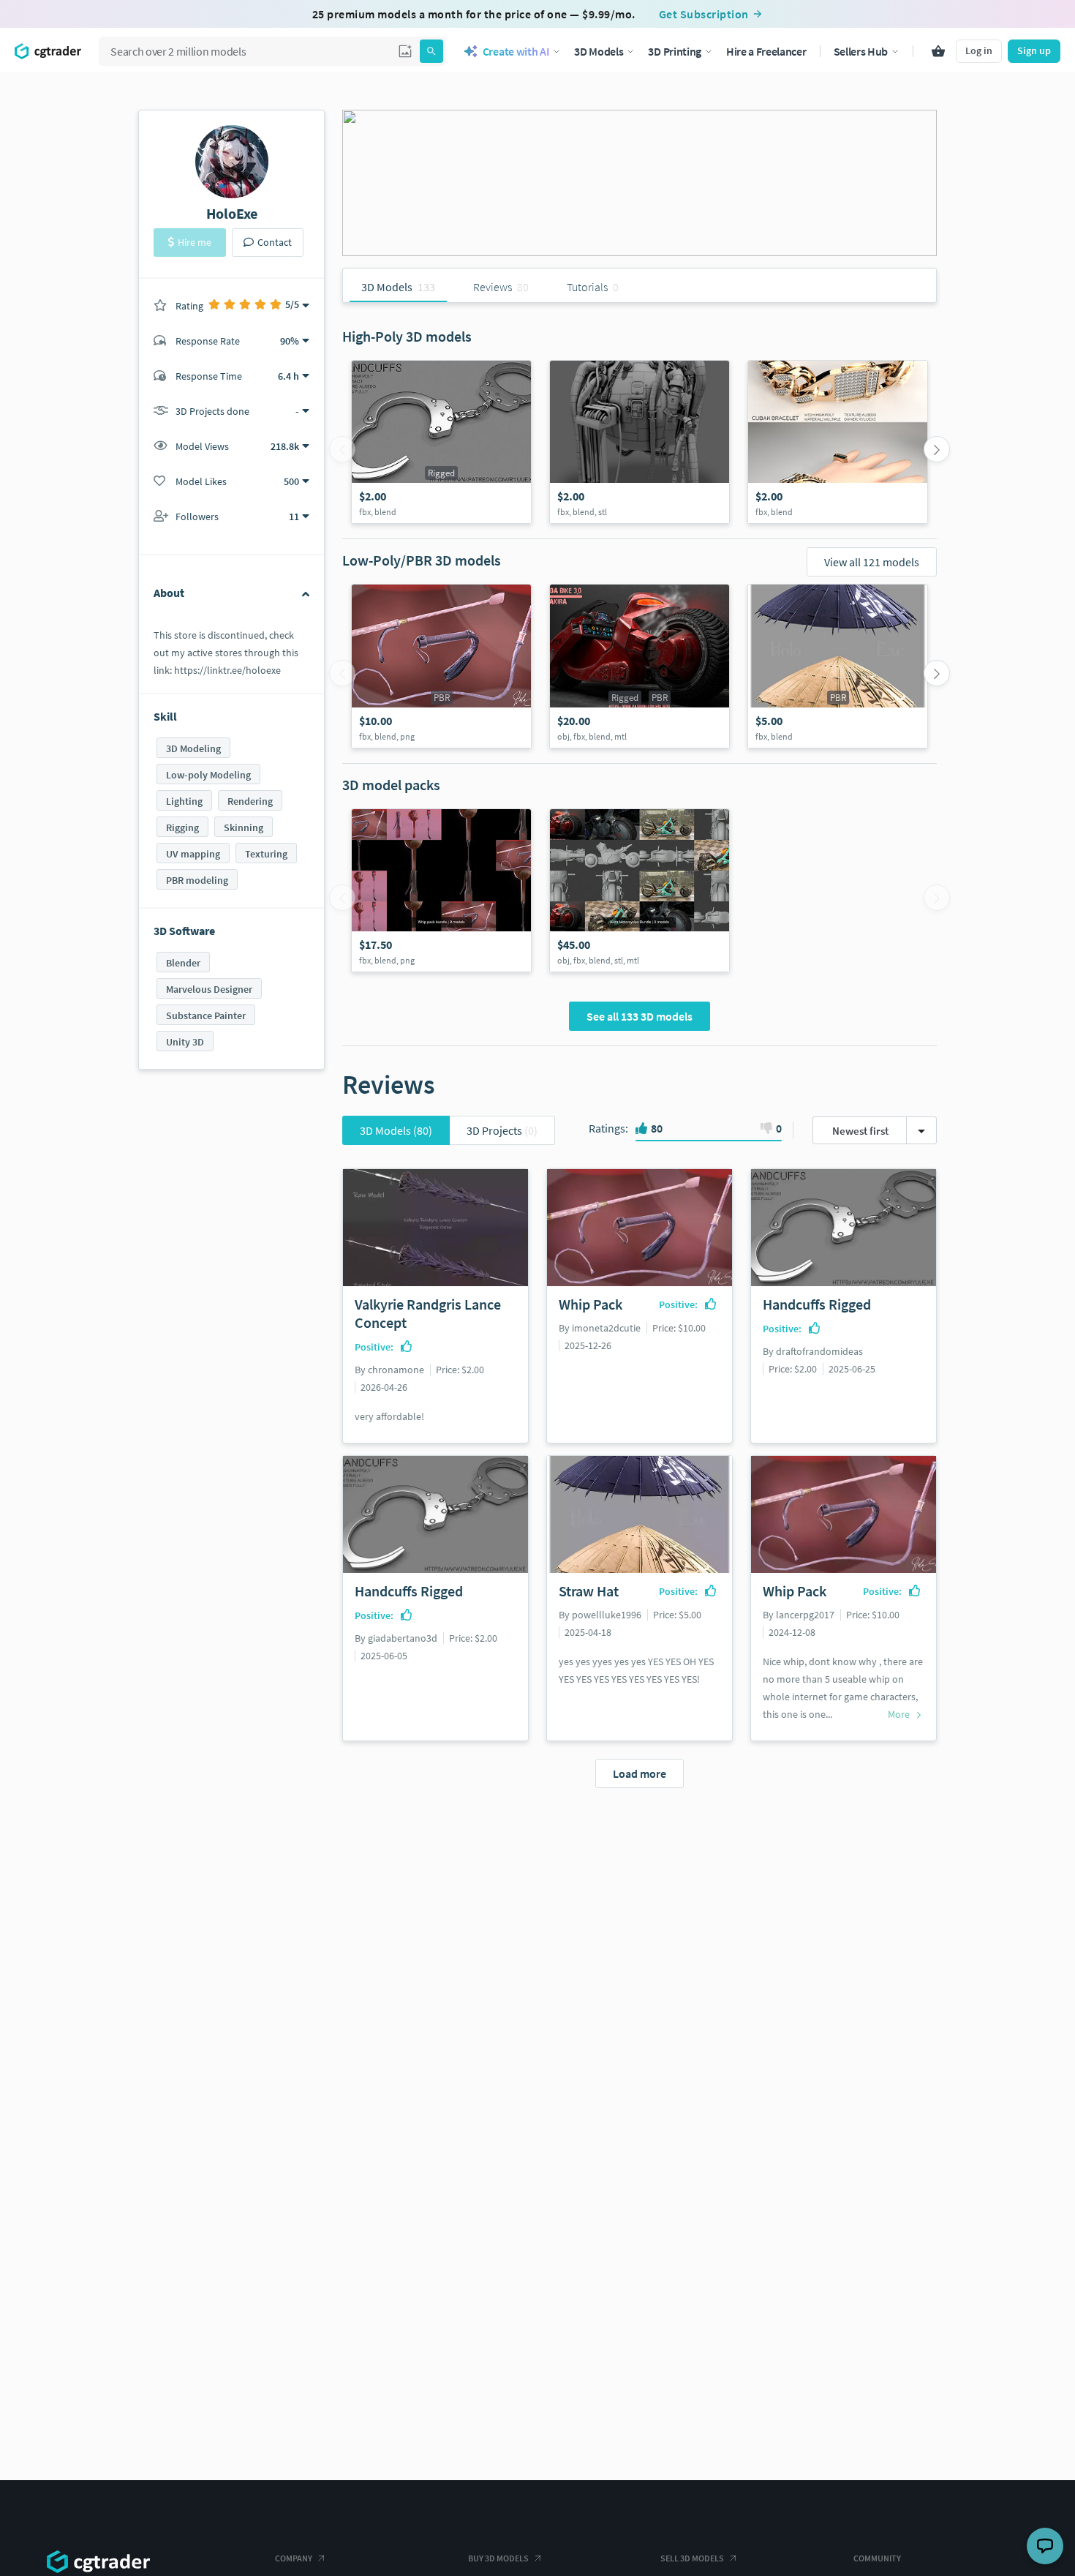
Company (294, 2558)
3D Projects (502, 1130)
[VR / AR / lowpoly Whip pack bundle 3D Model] (441, 890)
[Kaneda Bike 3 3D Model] (640, 666)
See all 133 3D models (640, 1016)
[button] (405, 51)
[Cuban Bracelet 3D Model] (838, 442)
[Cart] (938, 51)
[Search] (431, 51)
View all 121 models (872, 562)
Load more (640, 1773)
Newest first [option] (860, 1131)
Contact (275, 242)
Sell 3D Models (692, 2558)
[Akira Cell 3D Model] (640, 442)
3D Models (396, 1130)
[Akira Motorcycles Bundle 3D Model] (640, 890)
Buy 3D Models (498, 2558)
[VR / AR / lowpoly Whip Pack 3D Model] (441, 666)
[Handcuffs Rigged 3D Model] (441, 442)
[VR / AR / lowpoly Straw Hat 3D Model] (838, 666)
